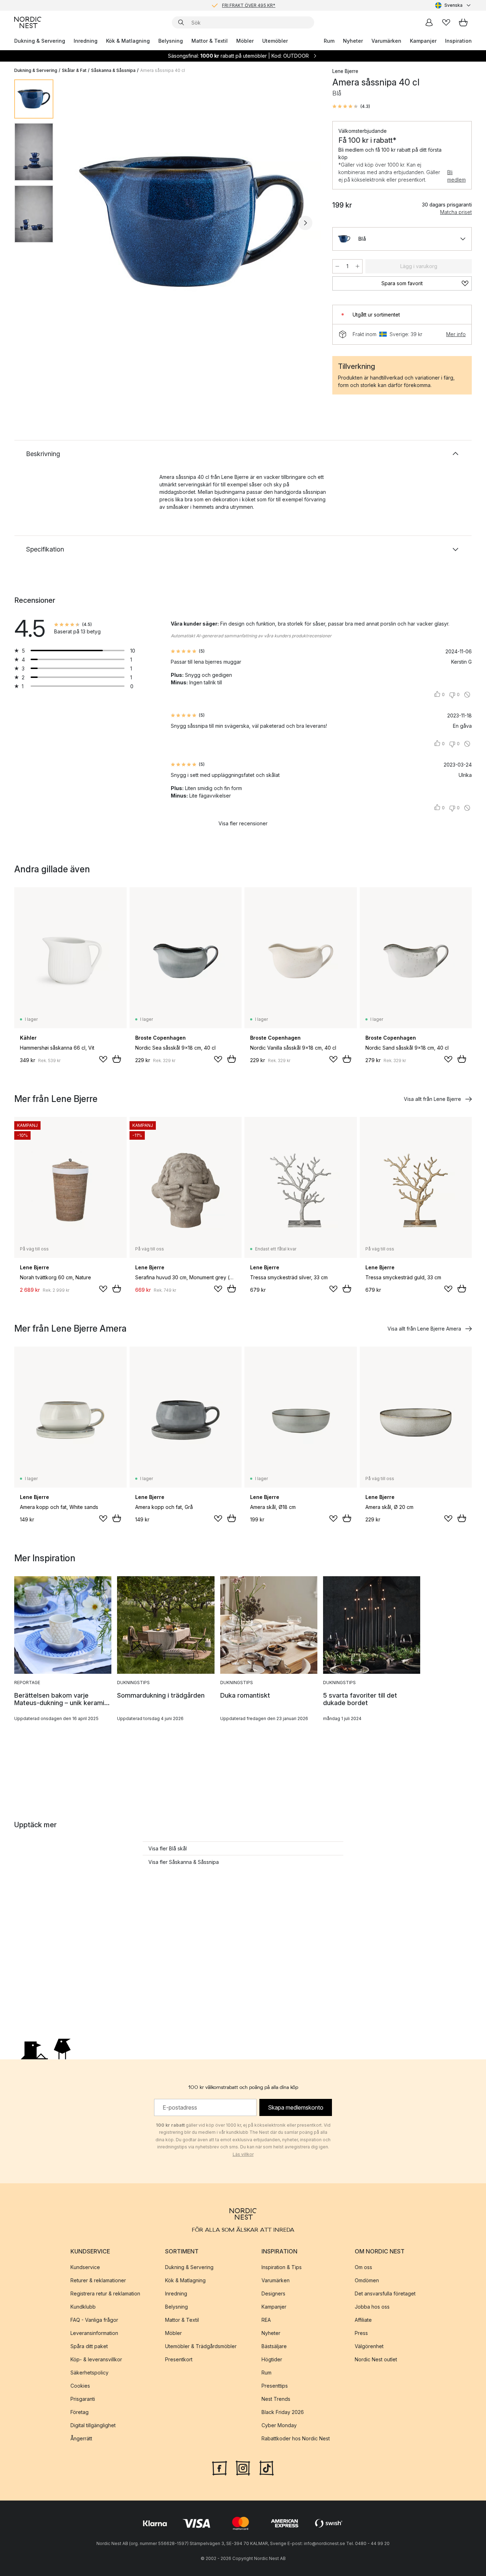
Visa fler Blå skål (168, 1848)
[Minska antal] (337, 266)
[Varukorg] (463, 22)
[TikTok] (266, 2467)
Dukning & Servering (40, 41)
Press (361, 2333)
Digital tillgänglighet (93, 2425)
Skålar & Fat (74, 70)
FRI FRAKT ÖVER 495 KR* (249, 5)
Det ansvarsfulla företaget (385, 2293)
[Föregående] (78, 223)
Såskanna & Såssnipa (113, 70)
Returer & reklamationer (98, 2280)
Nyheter (353, 41)
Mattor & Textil (210, 41)
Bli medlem (456, 176)
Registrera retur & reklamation (105, 2293)
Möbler (245, 41)
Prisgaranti (83, 2399)
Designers (273, 2293)
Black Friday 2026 (283, 2412)
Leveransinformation (94, 2333)
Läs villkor (243, 2154)
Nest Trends (276, 2399)
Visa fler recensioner (243, 823)
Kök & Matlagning (128, 41)
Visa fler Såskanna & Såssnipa (184, 1862)
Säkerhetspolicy (89, 2373)
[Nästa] (305, 223)
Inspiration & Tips (282, 2267)
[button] (351, 106)
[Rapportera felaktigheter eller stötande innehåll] (467, 695)
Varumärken (386, 41)
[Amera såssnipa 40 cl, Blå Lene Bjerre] (191, 222)
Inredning (86, 41)
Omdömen (367, 2280)
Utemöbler (275, 41)
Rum (329, 41)
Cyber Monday (279, 2425)
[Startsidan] (28, 22)
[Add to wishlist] (103, 1059)
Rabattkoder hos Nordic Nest (296, 2438)
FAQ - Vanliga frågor (94, 2320)
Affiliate (363, 2320)
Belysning (171, 41)
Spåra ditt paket (89, 2346)
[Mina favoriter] (446, 22)
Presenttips (275, 2386)
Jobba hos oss (372, 2307)
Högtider (272, 2359)
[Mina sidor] (429, 22)
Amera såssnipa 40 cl (163, 70)
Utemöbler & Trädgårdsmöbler (201, 2346)
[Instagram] (243, 2467)
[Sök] (181, 22)
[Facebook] (220, 2467)
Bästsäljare (274, 2346)
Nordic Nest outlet (376, 2359)
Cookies (80, 2386)
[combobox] (453, 5)
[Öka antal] (358, 266)
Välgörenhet (369, 2346)
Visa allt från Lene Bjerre (432, 1099)
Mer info (456, 334)
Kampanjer (423, 41)
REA (266, 2320)
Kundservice (85, 2267)
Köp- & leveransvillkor (96, 2359)
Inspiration (458, 41)
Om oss (363, 2267)
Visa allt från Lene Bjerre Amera (424, 1329)
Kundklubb (83, 2307)
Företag (80, 2412)
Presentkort (179, 2359)
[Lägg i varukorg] (117, 1059)
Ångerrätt (81, 2438)
